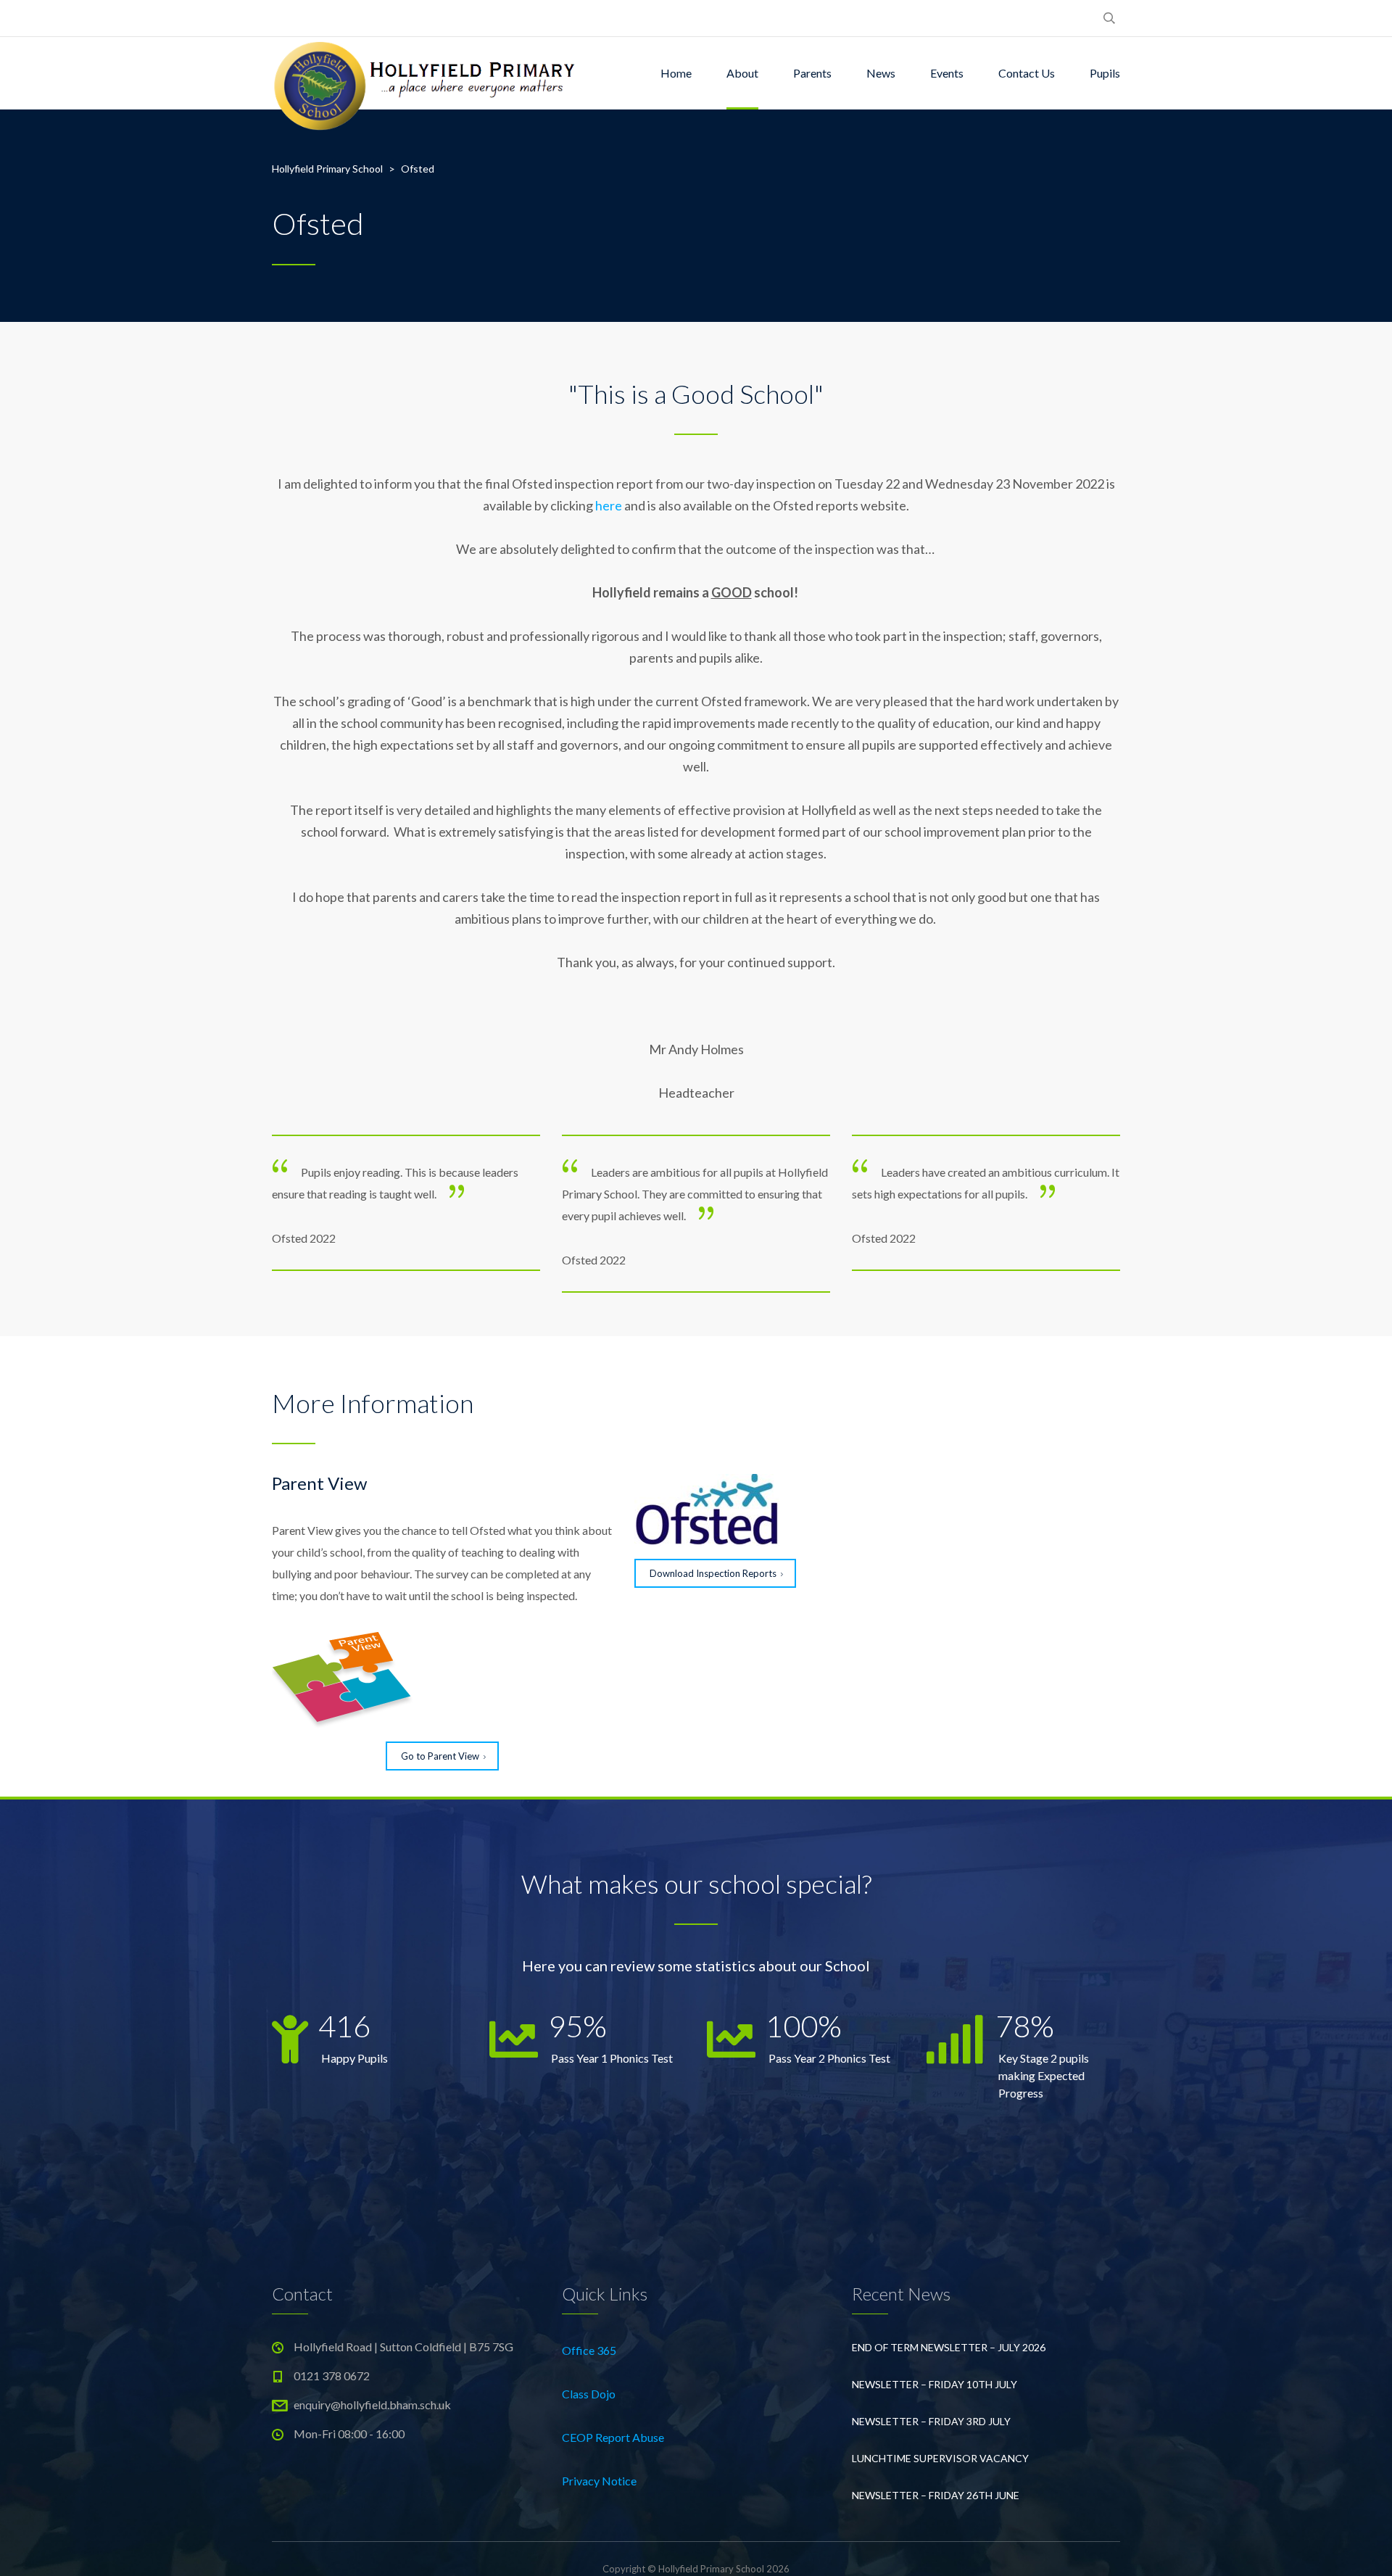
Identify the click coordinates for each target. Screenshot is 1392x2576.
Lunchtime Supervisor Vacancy (940, 2458)
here (609, 505)
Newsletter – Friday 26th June (936, 2495)
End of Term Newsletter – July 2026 (949, 2347)
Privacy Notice (599, 2481)
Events (947, 73)
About (742, 73)
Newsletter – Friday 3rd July (931, 2421)
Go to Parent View (440, 1756)
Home (676, 73)
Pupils (1105, 73)
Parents (812, 73)
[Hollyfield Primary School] (426, 73)
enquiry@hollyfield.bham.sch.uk (372, 2405)
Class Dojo (589, 2394)
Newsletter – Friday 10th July (935, 2384)
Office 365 (589, 2350)
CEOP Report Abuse (613, 2437)
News (881, 73)
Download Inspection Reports (713, 1573)
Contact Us (1027, 73)
